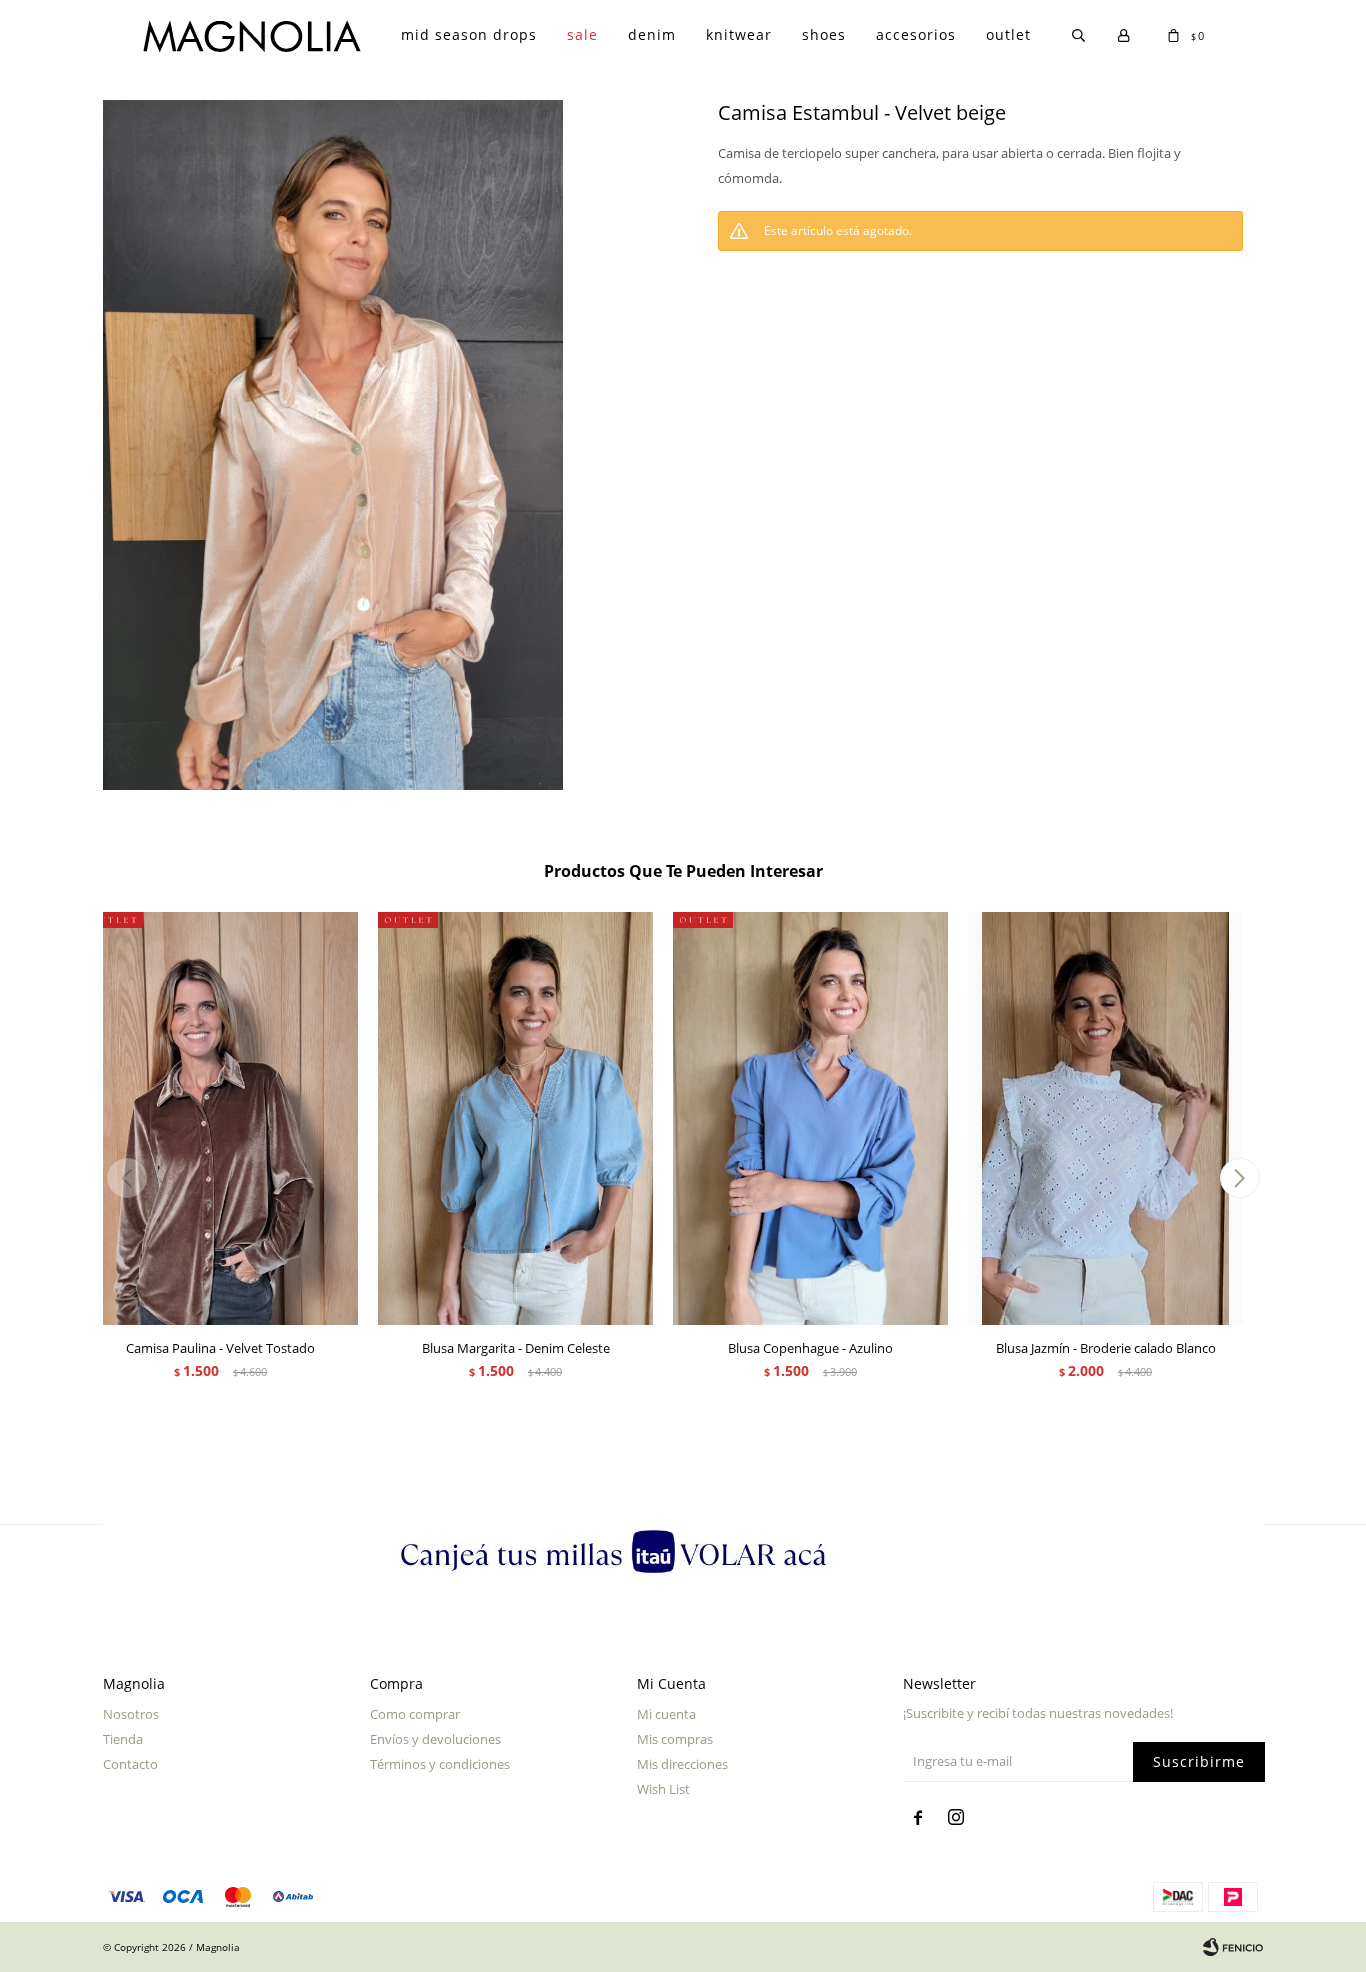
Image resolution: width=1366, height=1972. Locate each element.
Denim (652, 34)
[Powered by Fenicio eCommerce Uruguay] (1233, 1947)
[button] (1239, 1178)
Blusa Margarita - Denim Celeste (516, 1348)
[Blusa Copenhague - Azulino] (810, 1118)
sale (582, 34)
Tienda (123, 1739)
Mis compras (675, 1739)
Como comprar (415, 1714)
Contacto (130, 1764)
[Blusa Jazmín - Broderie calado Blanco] (1105, 1118)
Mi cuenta (666, 1714)
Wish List (663, 1789)
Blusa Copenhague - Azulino (810, 1348)
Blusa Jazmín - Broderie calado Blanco (1106, 1348)
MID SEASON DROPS (469, 34)
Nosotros (131, 1714)
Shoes (824, 34)
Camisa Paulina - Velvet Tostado (220, 1348)
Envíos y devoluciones (435, 1739)
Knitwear (739, 34)
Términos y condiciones (440, 1764)
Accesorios (916, 34)
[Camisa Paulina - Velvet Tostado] (220, 1118)
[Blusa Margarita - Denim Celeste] (515, 1118)
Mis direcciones (682, 1764)
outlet (1008, 34)
